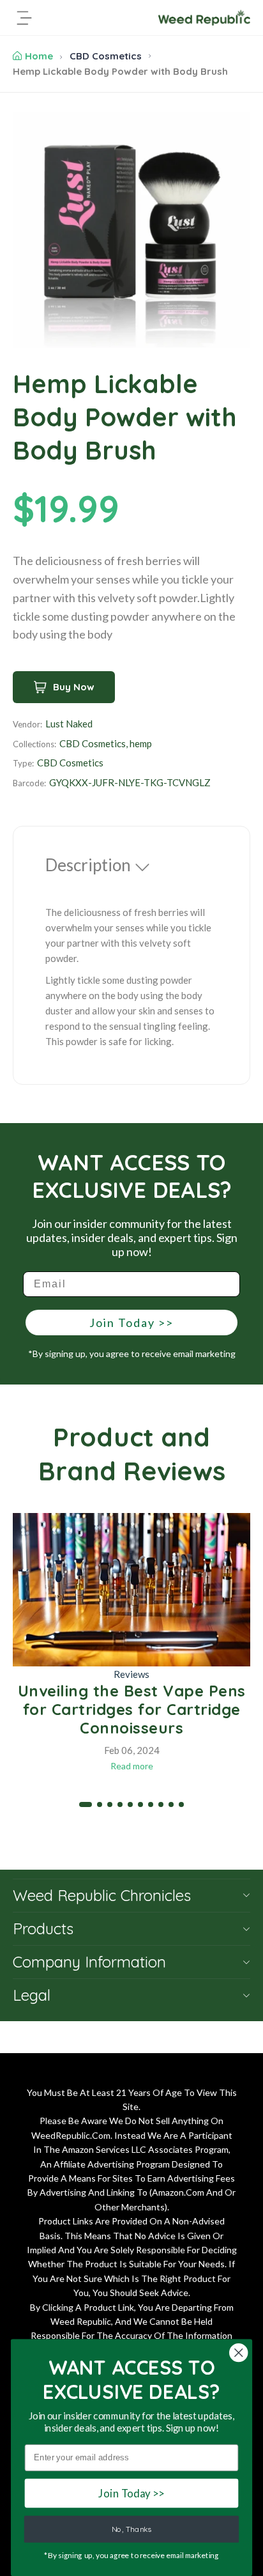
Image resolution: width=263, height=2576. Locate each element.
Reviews (131, 1674)
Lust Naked (69, 724)
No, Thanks (131, 2529)
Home (39, 56)
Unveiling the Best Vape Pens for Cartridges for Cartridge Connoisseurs (132, 1709)
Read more (132, 1766)
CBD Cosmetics (106, 56)
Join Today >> (131, 1323)
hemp (141, 743)
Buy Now (74, 687)
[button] (86, 1804)
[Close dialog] (238, 2353)
